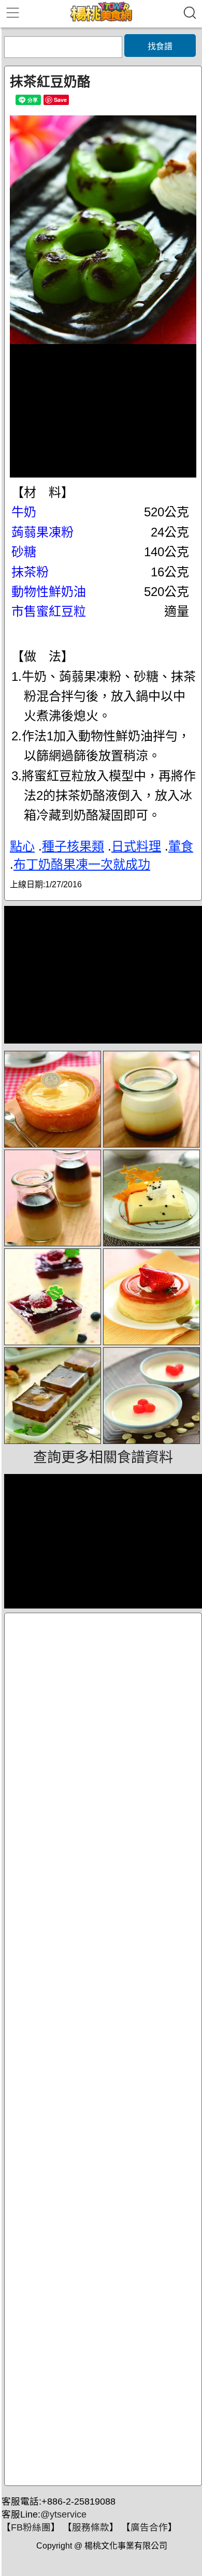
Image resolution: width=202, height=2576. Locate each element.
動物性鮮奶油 (49, 592)
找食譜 (160, 46)
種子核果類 (73, 846)
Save (60, 100)
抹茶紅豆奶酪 (50, 82)
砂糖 (24, 552)
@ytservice (63, 2514)
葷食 (181, 846)
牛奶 (24, 512)
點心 (22, 846)
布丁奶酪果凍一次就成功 (82, 864)
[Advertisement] (103, 2049)
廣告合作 (149, 2527)
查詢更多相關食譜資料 (103, 1457)
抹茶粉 (30, 572)
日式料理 (136, 846)
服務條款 (91, 2527)
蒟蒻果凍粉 (42, 532)
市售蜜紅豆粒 (49, 611)
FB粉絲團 (31, 2527)
